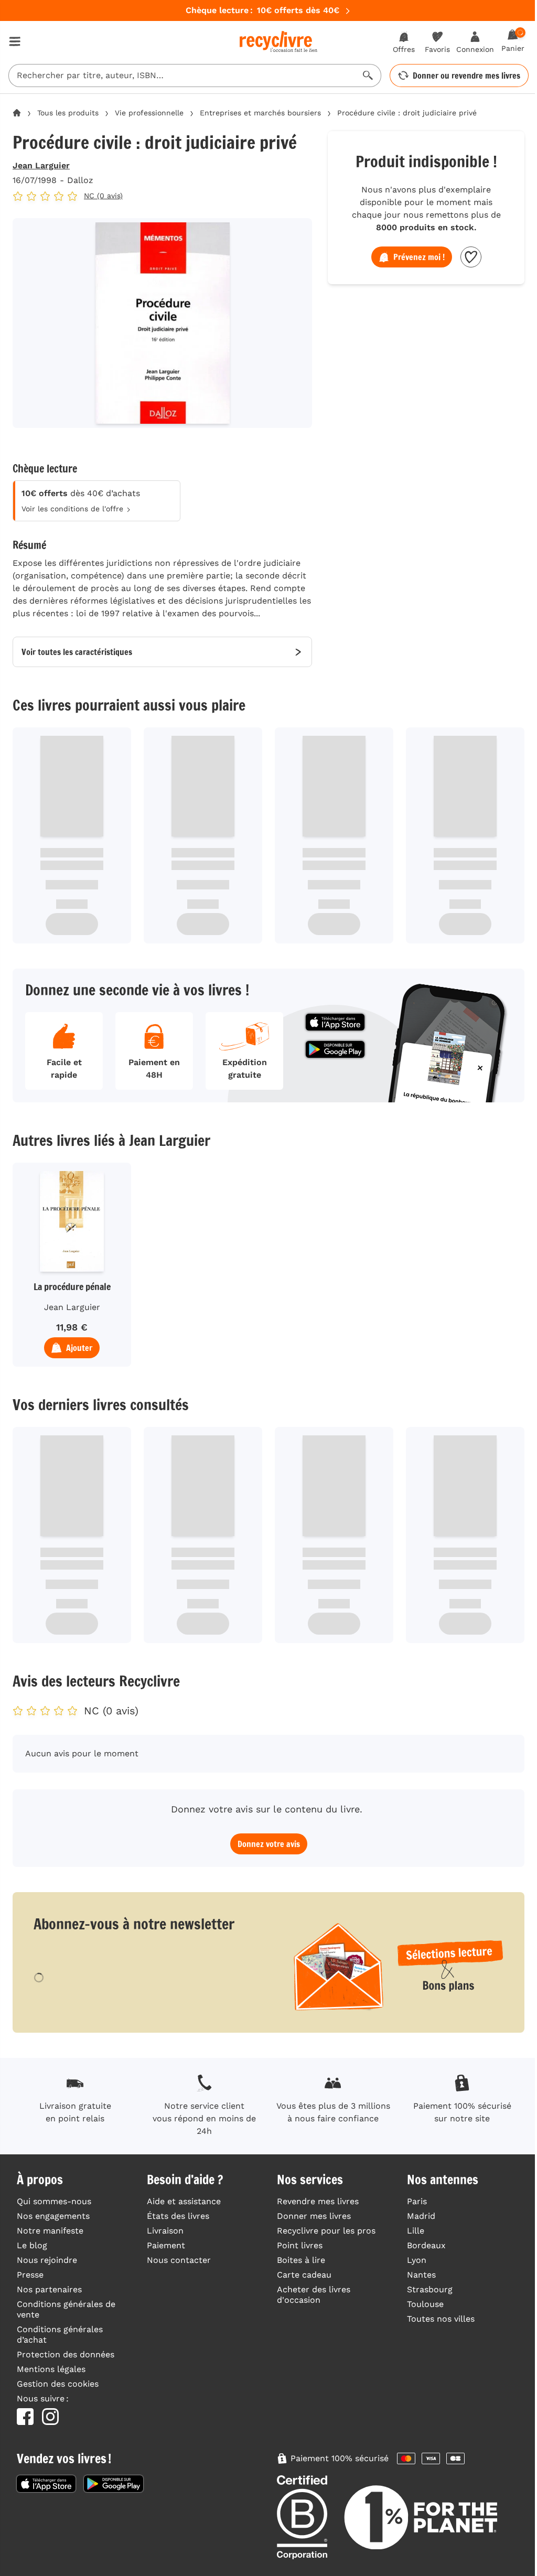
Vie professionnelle (149, 113)
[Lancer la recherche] (368, 76)
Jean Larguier (41, 165)
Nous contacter (179, 2260)
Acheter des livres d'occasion (314, 2295)
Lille (416, 2231)
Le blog (32, 2245)
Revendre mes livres (318, 2201)
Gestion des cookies (58, 2384)
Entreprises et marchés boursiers (260, 113)
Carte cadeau (304, 2275)
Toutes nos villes (441, 2319)
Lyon (417, 2260)
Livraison (165, 2231)
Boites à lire (301, 2260)
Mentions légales (51, 2369)
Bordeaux (426, 2245)
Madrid (421, 2216)
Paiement (166, 2245)
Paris (417, 2201)
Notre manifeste (50, 2231)
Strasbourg (430, 2289)
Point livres (300, 2245)
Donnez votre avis (269, 1844)
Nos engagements (53, 2216)
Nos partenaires (49, 2289)
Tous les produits (68, 113)
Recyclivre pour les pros (326, 2231)
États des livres (178, 2216)
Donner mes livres (314, 2216)
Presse (30, 2275)
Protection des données (66, 2354)
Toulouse (425, 2304)
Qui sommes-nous (54, 2201)
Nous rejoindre (47, 2260)
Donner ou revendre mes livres (466, 76)
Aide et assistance (184, 2201)
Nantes (421, 2275)
